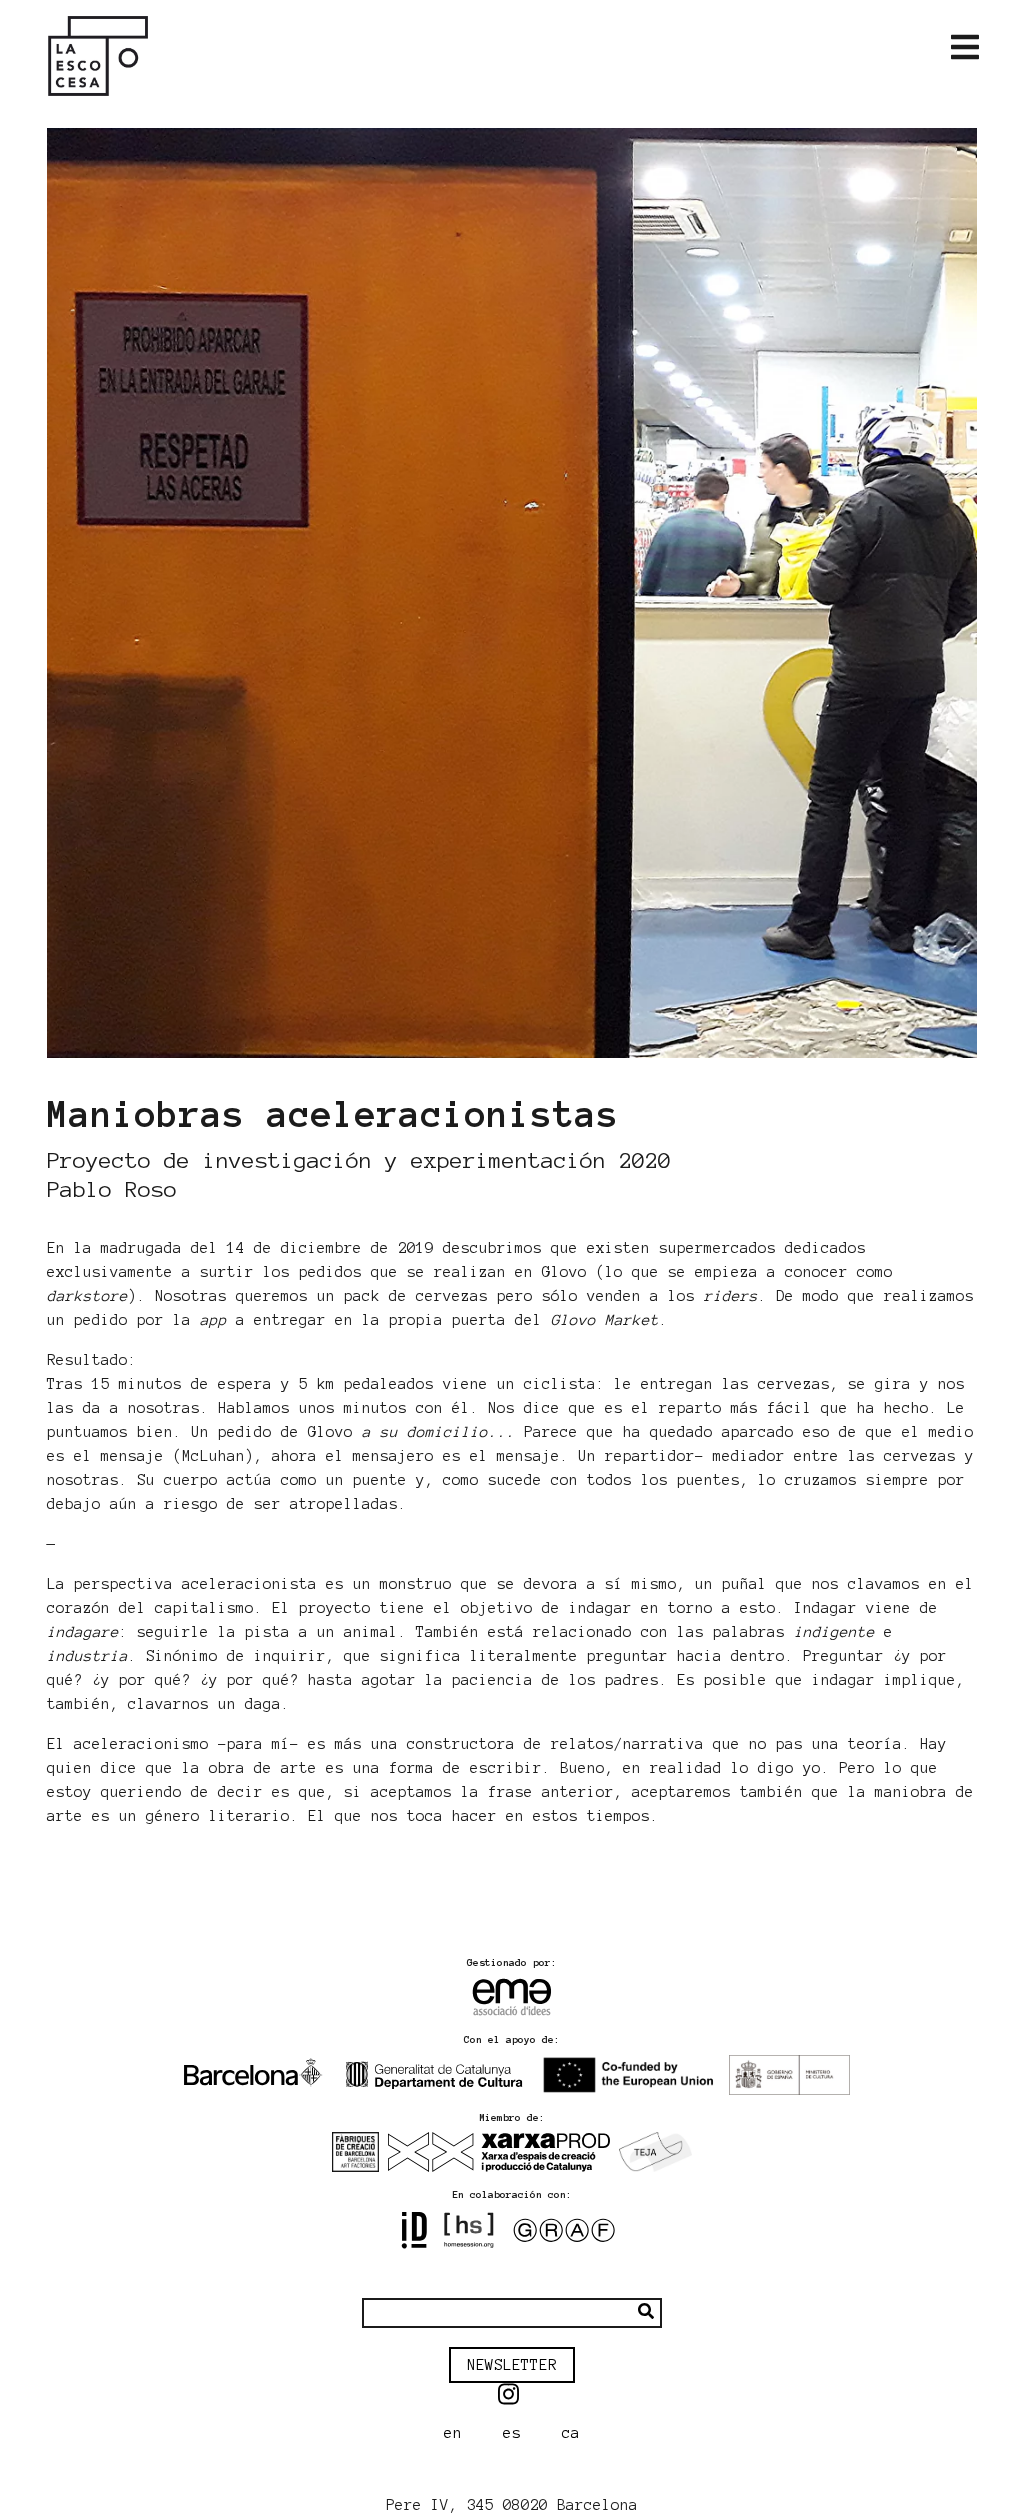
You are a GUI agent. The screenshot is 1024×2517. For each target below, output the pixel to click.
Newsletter (512, 2365)
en (453, 2433)
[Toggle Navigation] (965, 48)
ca (571, 2433)
